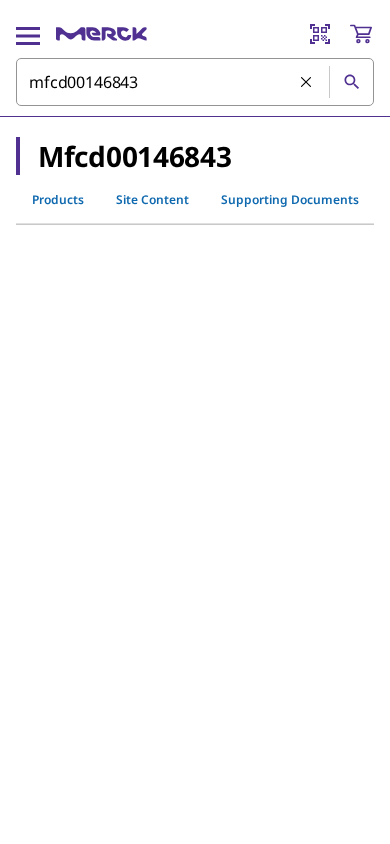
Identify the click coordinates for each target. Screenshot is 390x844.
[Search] (351, 82)
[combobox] (195, 82)
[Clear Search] (307, 83)
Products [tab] (58, 199)
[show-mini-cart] (361, 34)
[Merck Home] (101, 34)
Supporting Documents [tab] (290, 199)
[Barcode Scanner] (320, 34)
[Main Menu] (28, 34)
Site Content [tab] (152, 199)
